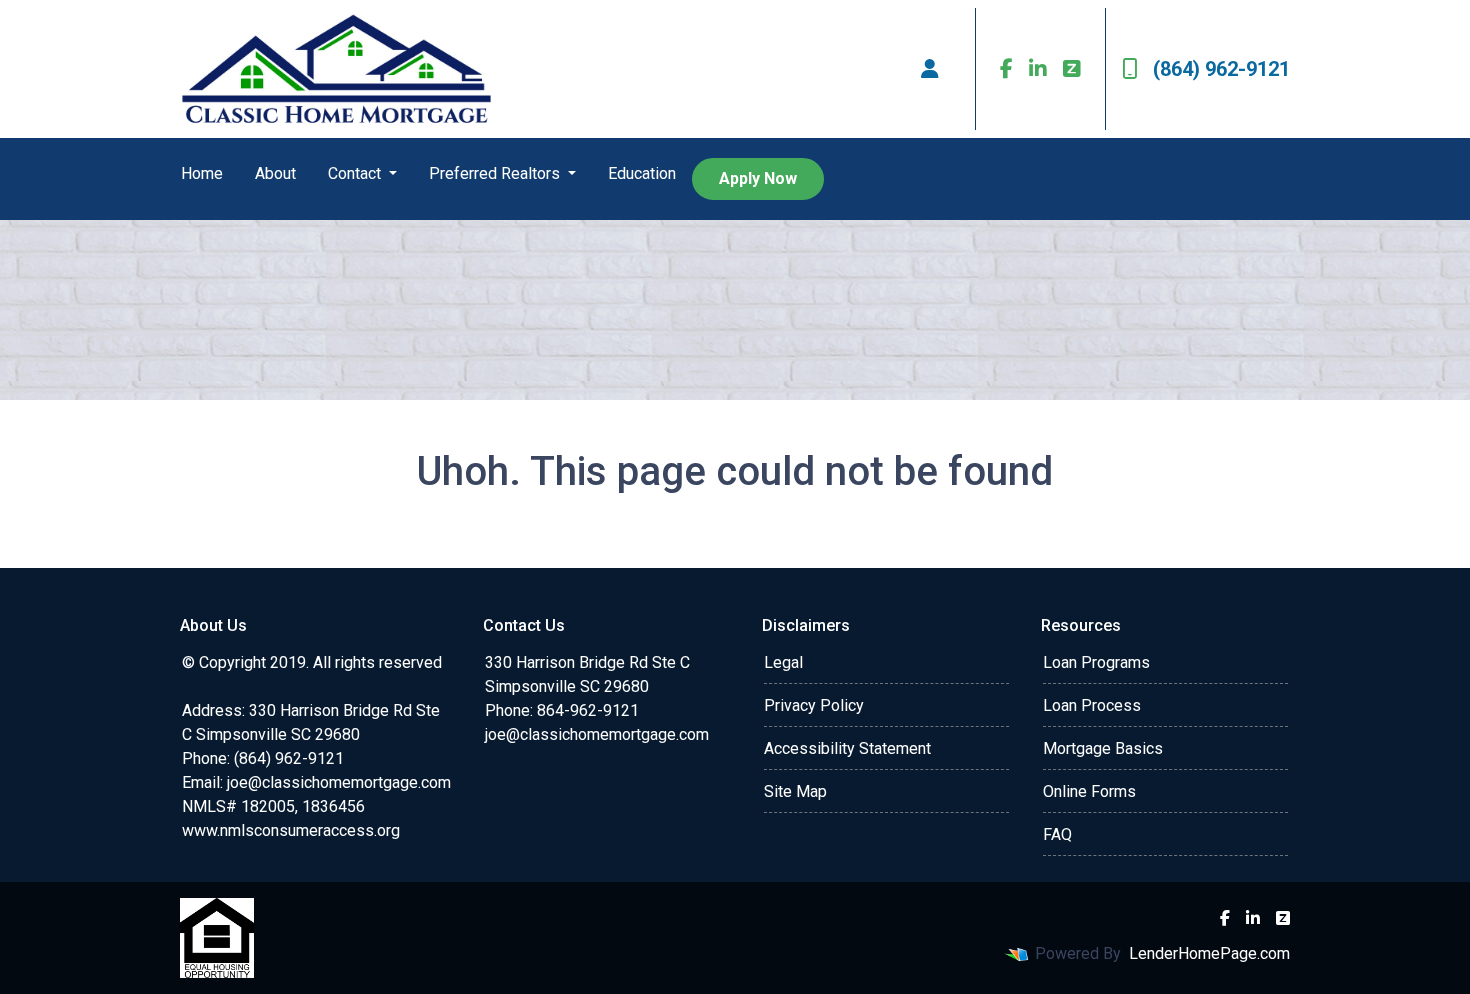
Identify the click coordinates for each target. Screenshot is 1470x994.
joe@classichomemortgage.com (339, 782)
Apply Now (758, 178)
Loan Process (1092, 705)
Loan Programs (1096, 662)
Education (642, 173)
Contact (356, 173)
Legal (783, 662)
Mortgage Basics (1103, 748)
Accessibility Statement (847, 748)
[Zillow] (1072, 69)
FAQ (1057, 834)
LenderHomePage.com (1209, 953)
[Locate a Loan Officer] (930, 69)
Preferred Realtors (496, 173)
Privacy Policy (814, 705)
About (275, 173)
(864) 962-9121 (1221, 69)
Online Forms (1089, 791)
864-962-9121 (588, 710)
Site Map (795, 791)
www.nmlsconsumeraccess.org (291, 830)
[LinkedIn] (1038, 69)
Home (202, 173)
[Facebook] (1006, 69)
